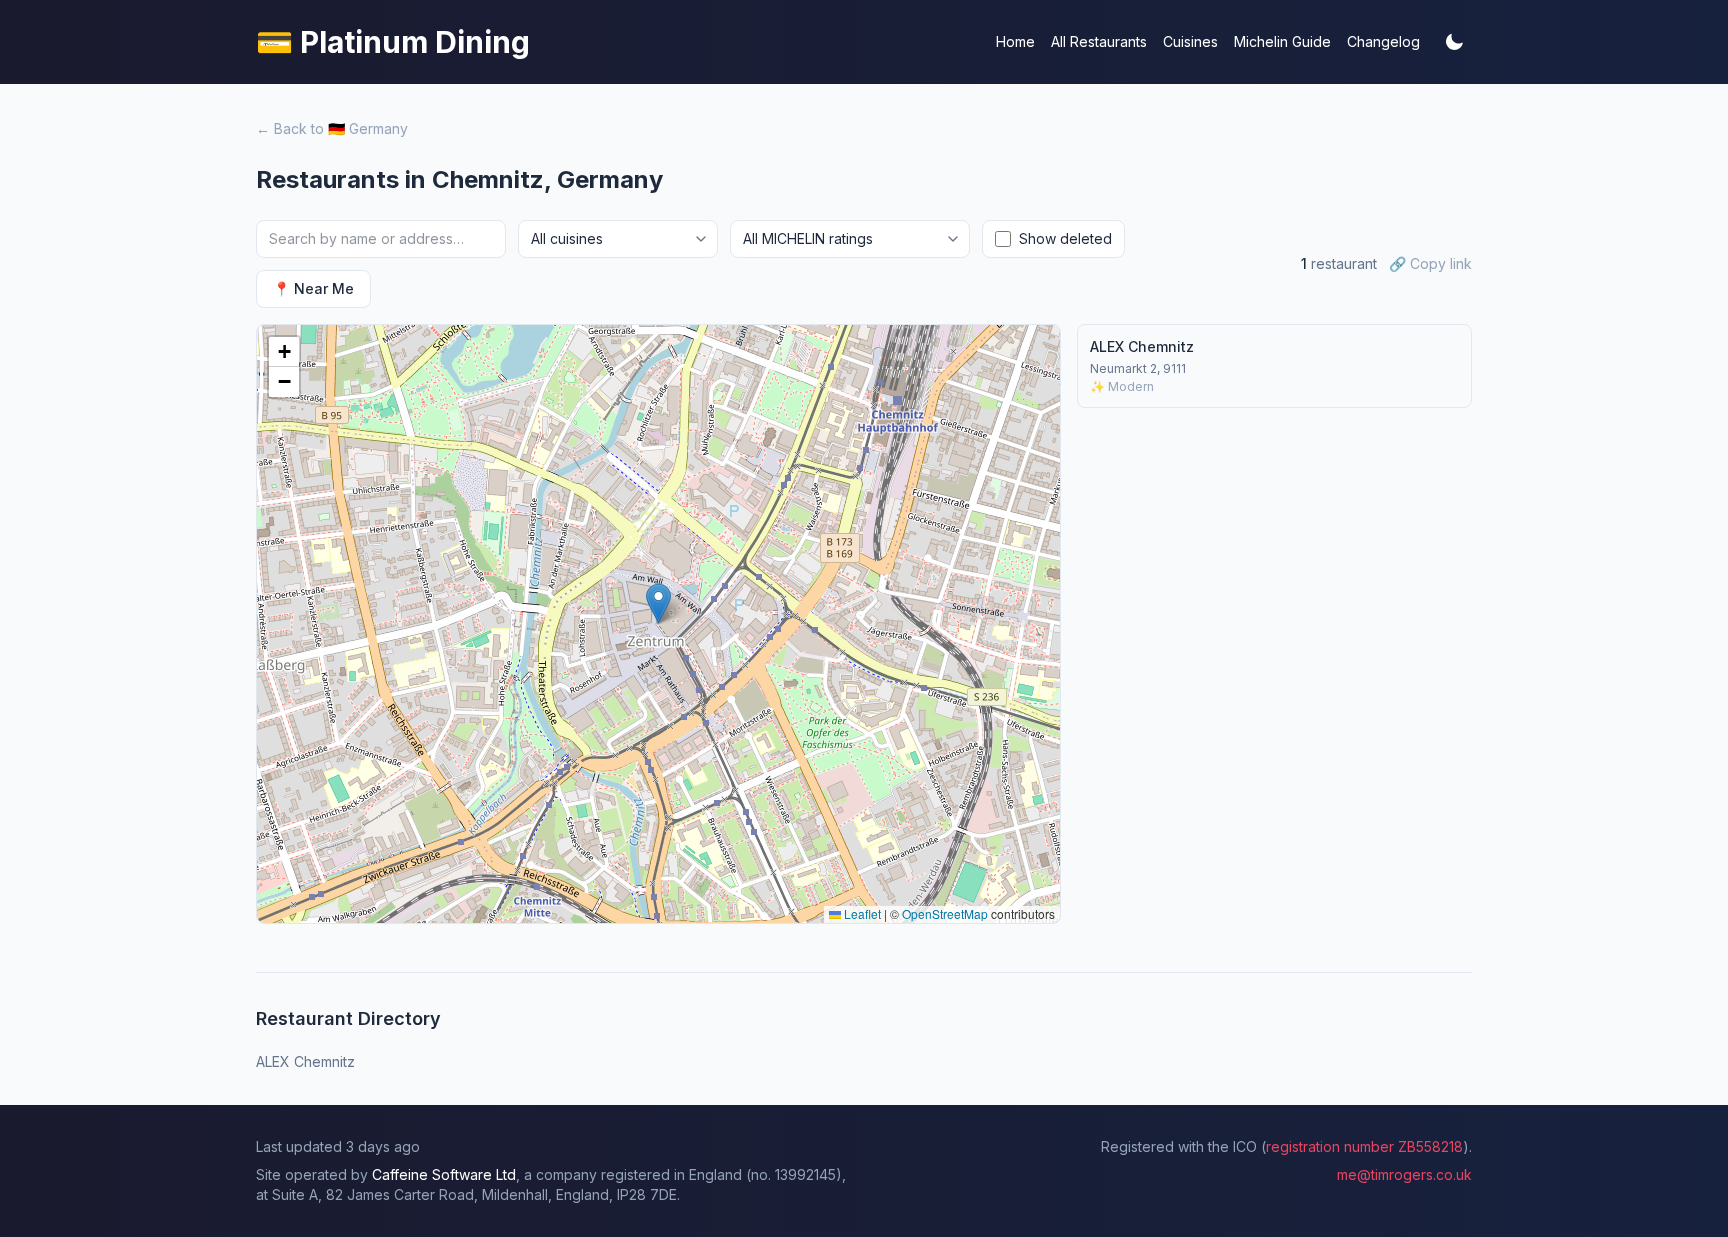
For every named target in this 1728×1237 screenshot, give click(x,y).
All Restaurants (1099, 41)
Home (1015, 41)
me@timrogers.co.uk (1404, 1174)
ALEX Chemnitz (305, 1061)
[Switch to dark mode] (1454, 42)
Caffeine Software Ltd (444, 1174)
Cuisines (1190, 41)
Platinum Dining (393, 42)
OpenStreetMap (945, 913)
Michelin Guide (1282, 41)
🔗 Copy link (1430, 263)
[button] (658, 603)
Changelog (1383, 41)
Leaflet (861, 913)
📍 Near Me (313, 288)
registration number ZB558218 (1364, 1146)
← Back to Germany (332, 128)
